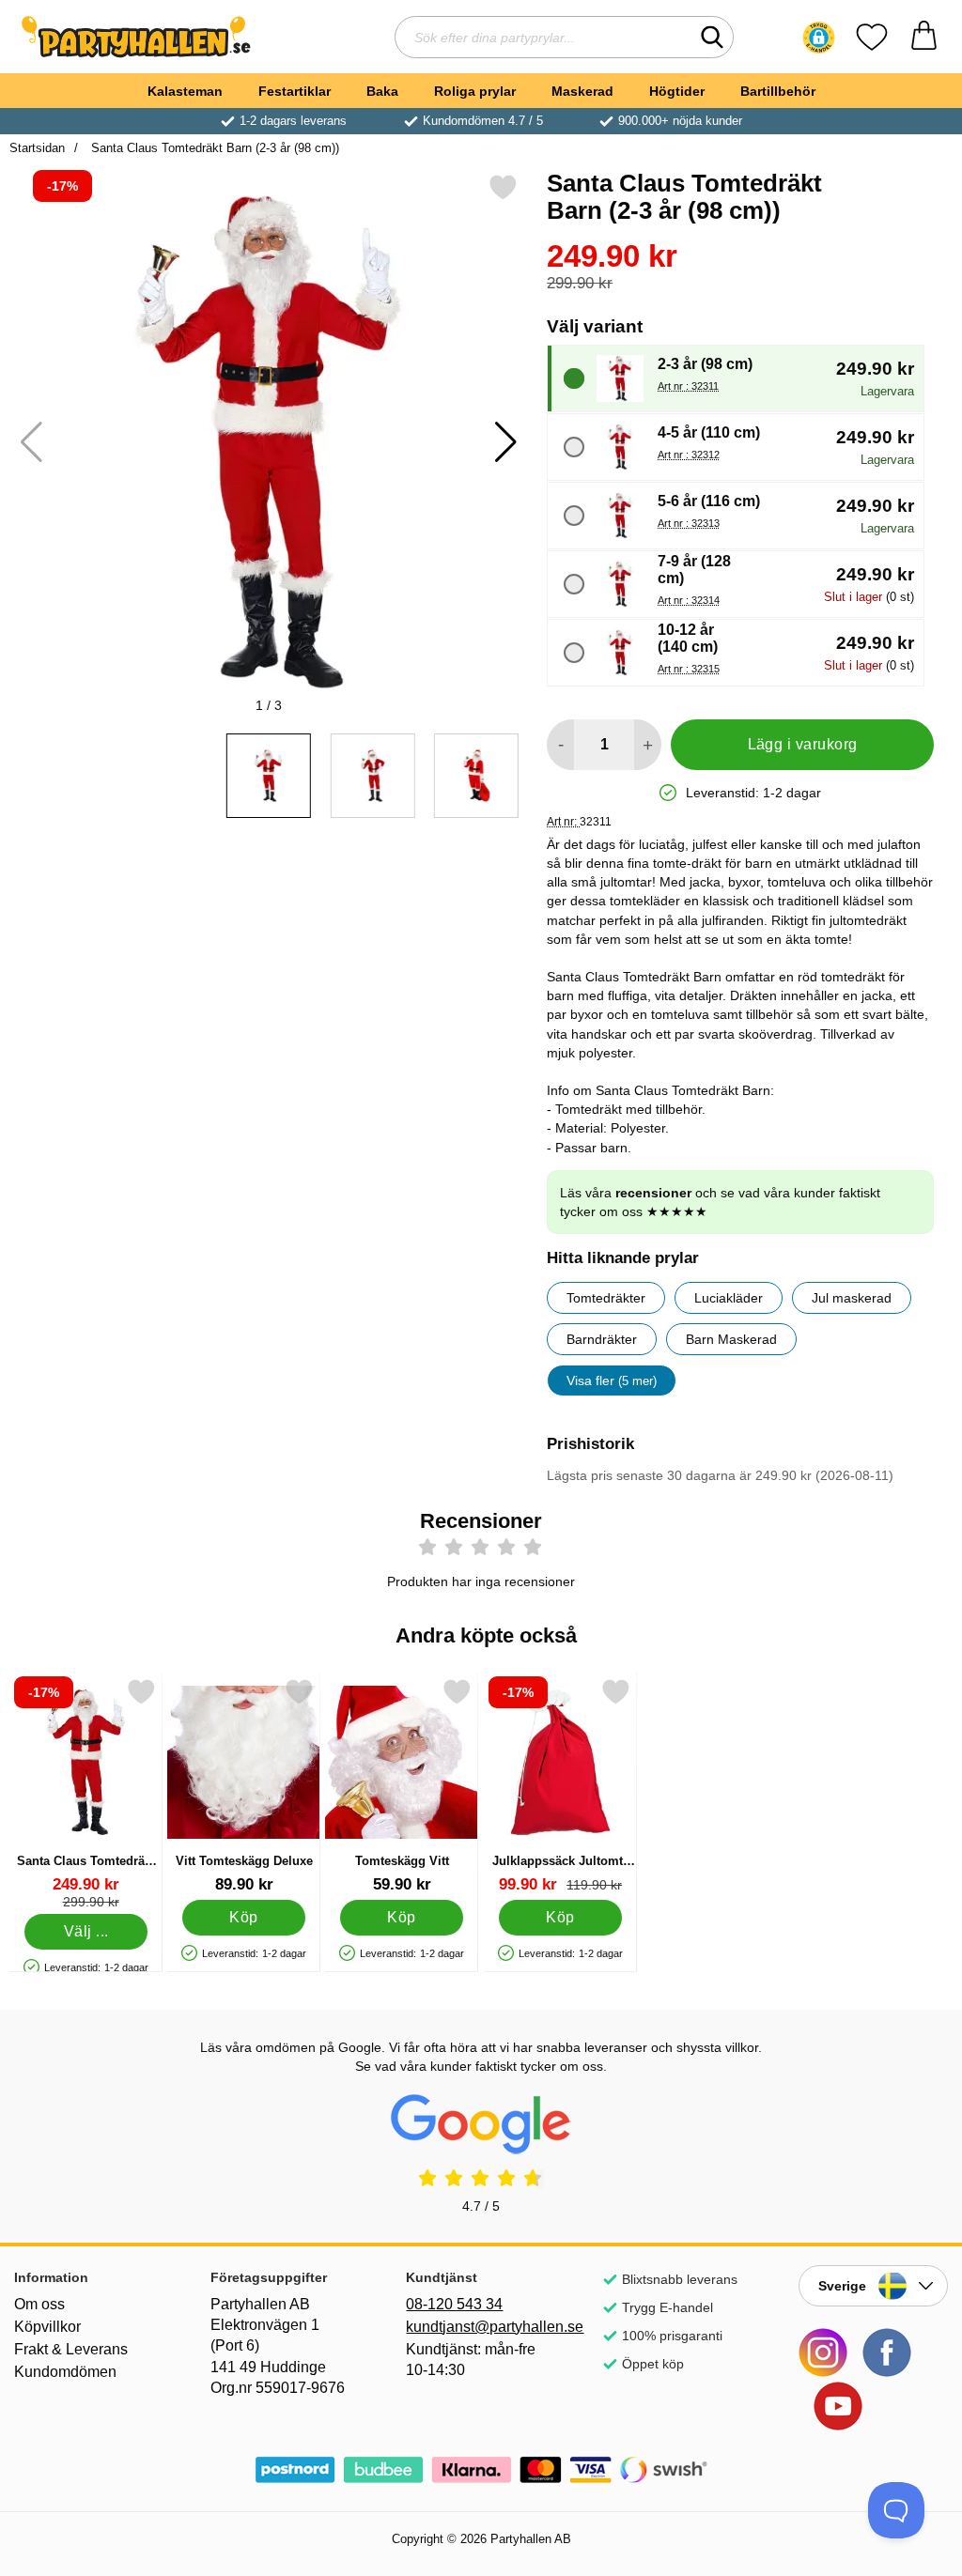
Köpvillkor (47, 2327)
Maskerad (582, 91)
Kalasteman (185, 91)
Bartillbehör (778, 91)
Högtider (677, 91)
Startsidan (37, 148)
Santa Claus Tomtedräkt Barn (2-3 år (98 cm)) (213, 148)
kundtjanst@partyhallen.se (481, 2327)
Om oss (39, 2304)
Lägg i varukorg (803, 744)
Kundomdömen (65, 2372)
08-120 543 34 (454, 2304)
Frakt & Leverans (71, 2349)
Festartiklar (295, 91)
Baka (382, 91)
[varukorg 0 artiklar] (924, 37)
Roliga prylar (475, 91)
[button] (819, 38)
